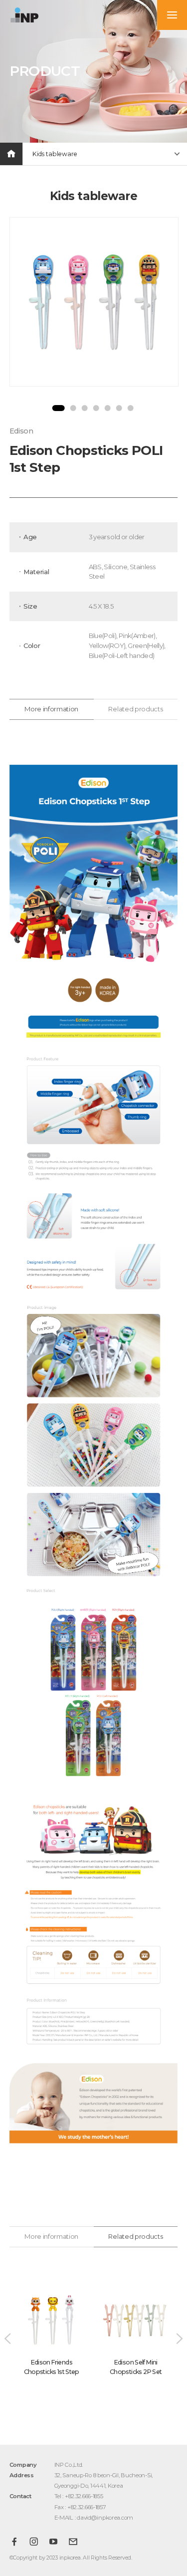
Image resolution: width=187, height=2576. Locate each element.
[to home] (24, 15)
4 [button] (96, 408)
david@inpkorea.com (105, 2518)
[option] (94, 302)
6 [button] (119, 408)
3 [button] (84, 408)
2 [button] (73, 408)
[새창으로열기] (14, 2542)
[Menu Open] (172, 15)
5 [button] (107, 408)
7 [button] (130, 408)
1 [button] (58, 408)
